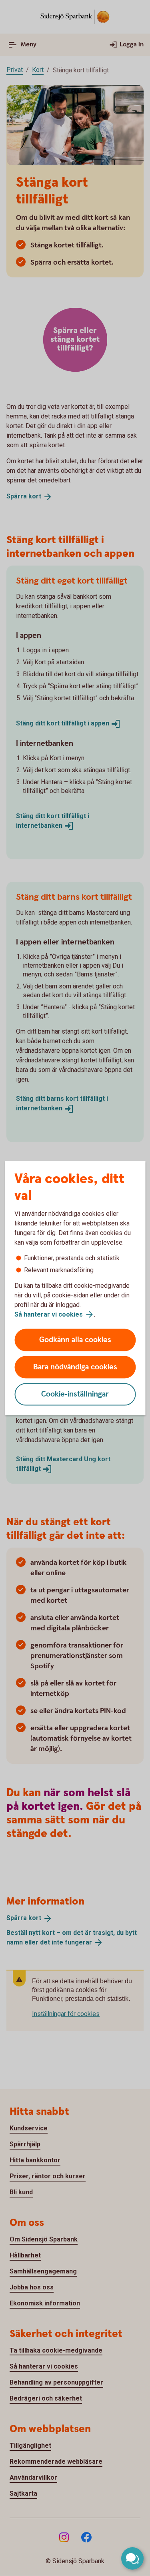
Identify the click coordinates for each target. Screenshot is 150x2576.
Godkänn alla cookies (75, 1340)
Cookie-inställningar (75, 1394)
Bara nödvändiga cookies (75, 1367)
